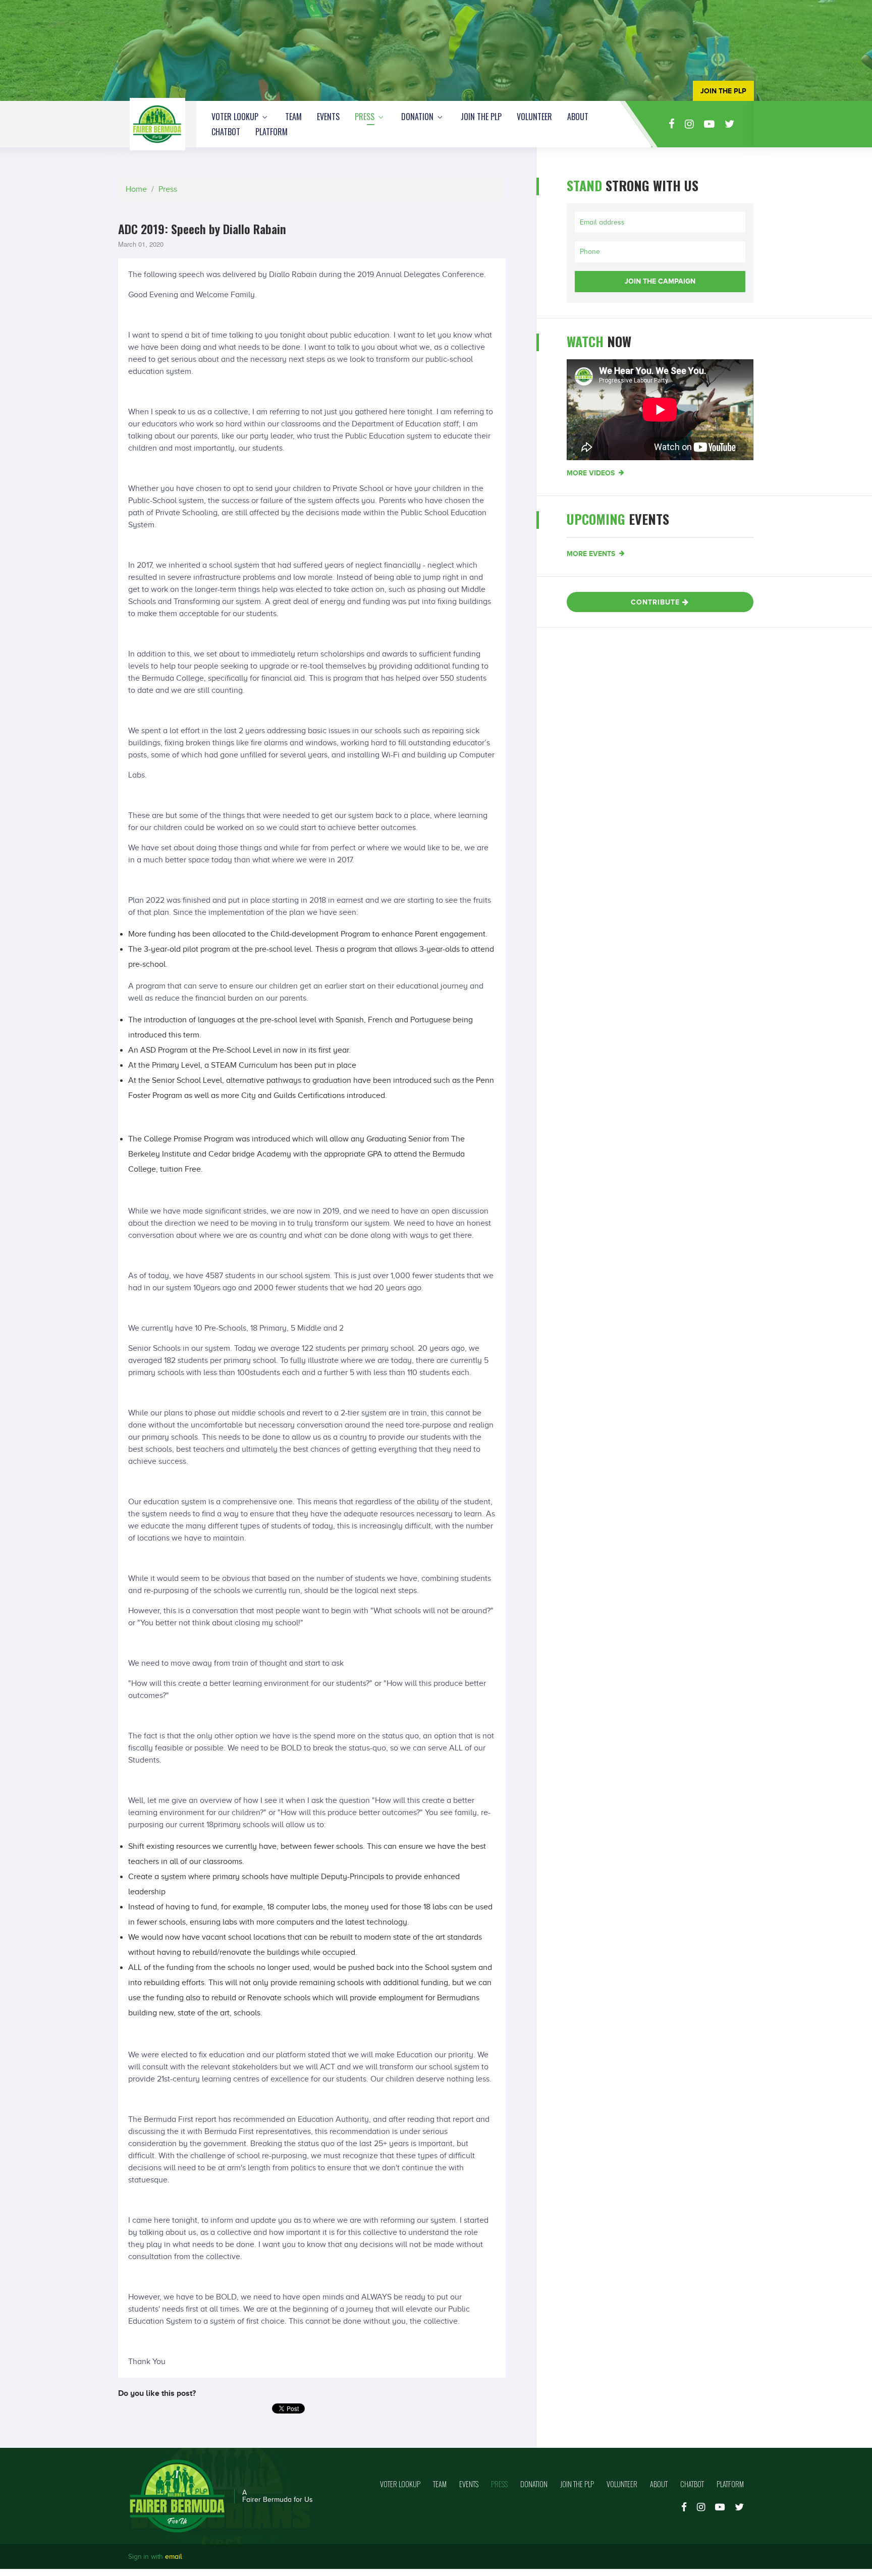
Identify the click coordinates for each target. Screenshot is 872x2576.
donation (418, 117)
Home (136, 189)
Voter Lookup (236, 117)
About (578, 117)
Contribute (657, 602)
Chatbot (226, 132)
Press (366, 117)
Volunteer (534, 117)
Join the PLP (481, 117)
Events (328, 117)
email (173, 2557)
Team (293, 117)
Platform (271, 132)
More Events (592, 554)
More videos (592, 473)
